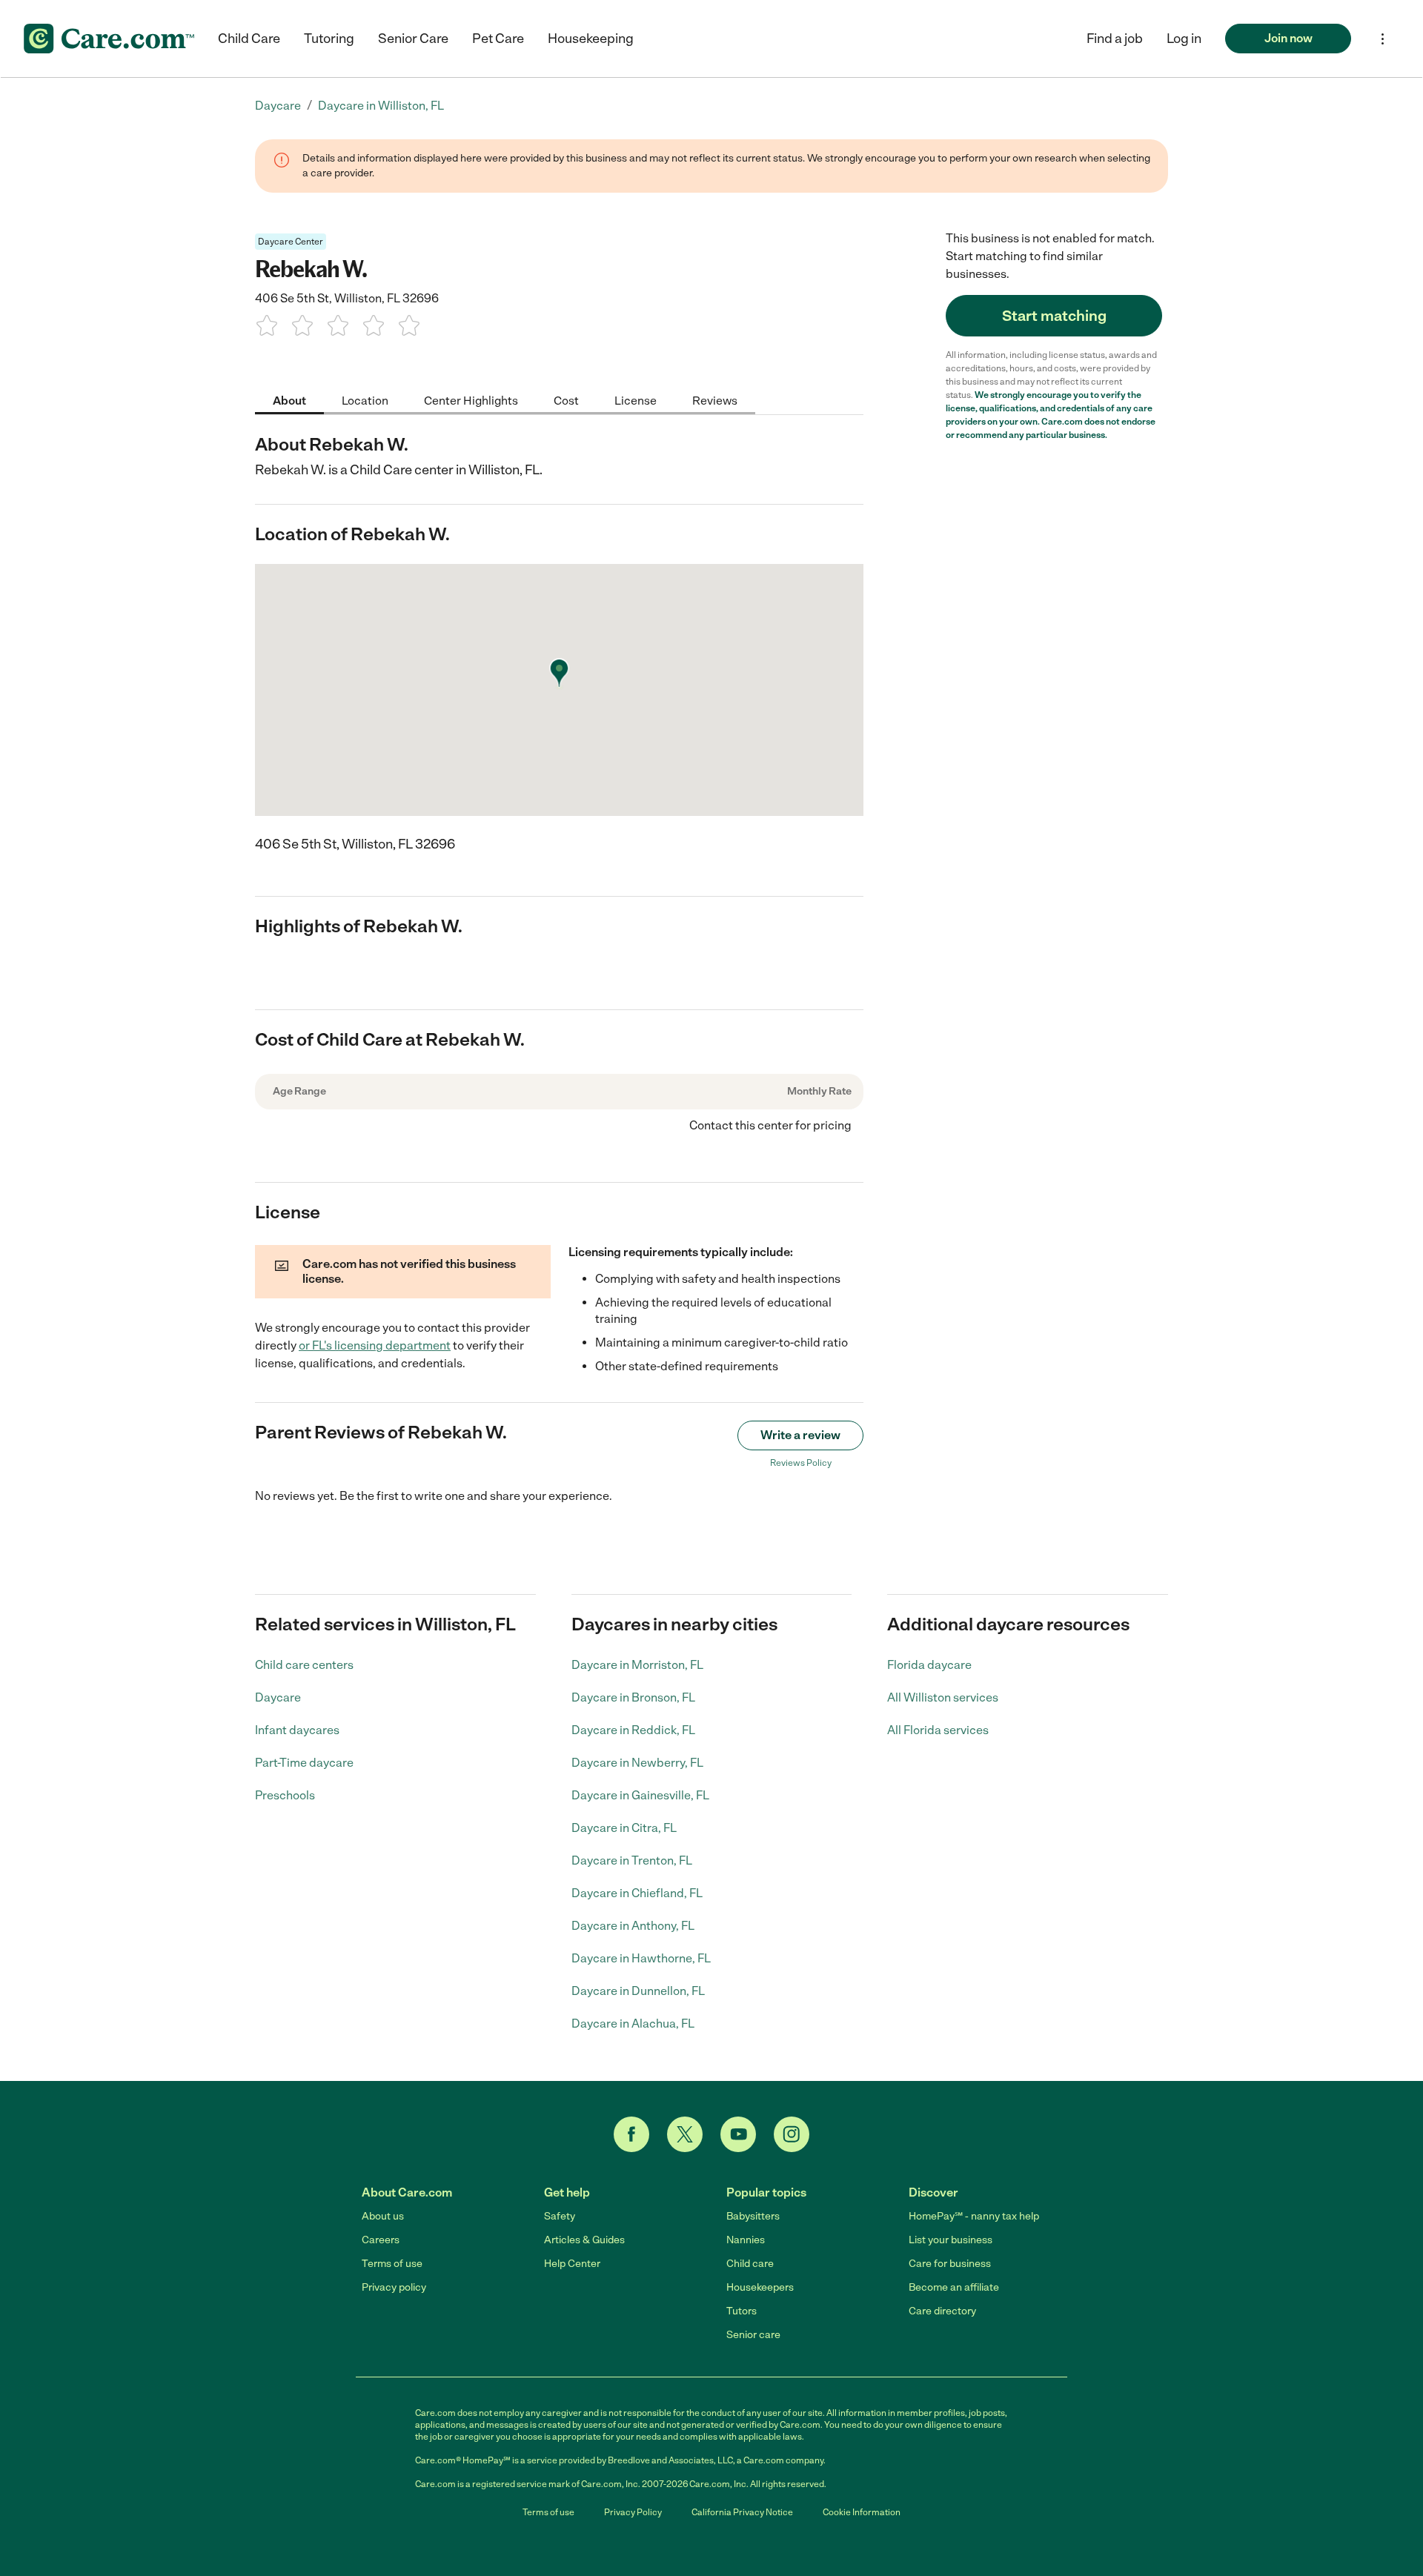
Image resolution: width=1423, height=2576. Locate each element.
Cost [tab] (566, 400)
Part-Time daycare (304, 1763)
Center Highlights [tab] (471, 400)
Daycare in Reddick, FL (633, 1730)
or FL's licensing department (375, 1345)
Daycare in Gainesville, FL (640, 1795)
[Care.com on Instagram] (792, 2134)
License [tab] (636, 400)
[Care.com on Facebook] (631, 2134)
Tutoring (329, 39)
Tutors (742, 2311)
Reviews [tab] (715, 400)
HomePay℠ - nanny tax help (974, 2216)
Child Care (249, 39)
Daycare (278, 1697)
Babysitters (753, 2216)
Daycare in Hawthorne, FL (641, 1958)
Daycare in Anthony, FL (633, 1926)
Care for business (950, 2264)
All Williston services (943, 1697)
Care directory (942, 2311)
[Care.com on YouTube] (738, 2134)
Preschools (285, 1795)
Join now (1288, 38)
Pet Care (498, 39)
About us (383, 2216)
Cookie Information (862, 2512)
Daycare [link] (278, 106)
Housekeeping (591, 39)
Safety (560, 2216)
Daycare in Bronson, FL (633, 1697)
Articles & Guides (584, 2240)
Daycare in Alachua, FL (633, 2024)
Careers (381, 2240)
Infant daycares (297, 1730)
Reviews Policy (801, 1463)
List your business (951, 2240)
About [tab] (289, 400)
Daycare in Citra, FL (624, 1828)
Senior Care (413, 39)
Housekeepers (760, 2287)
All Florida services (938, 1730)
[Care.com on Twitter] (685, 2134)
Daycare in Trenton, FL (632, 1860)
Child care (750, 2264)
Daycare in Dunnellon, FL (638, 1991)
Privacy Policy (633, 2512)
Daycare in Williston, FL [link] (381, 106)
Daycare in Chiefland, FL (637, 1893)
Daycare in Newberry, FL (637, 1763)
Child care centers (304, 1665)
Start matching (1054, 316)
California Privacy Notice (742, 2512)
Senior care (753, 2335)
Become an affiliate (954, 2287)
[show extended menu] (1383, 39)
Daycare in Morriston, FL (637, 1665)
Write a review (800, 1435)
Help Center (572, 2264)
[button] (1184, 39)
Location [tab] (365, 400)
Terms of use (392, 2264)
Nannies (746, 2240)
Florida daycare (929, 1665)
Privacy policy (394, 2287)
